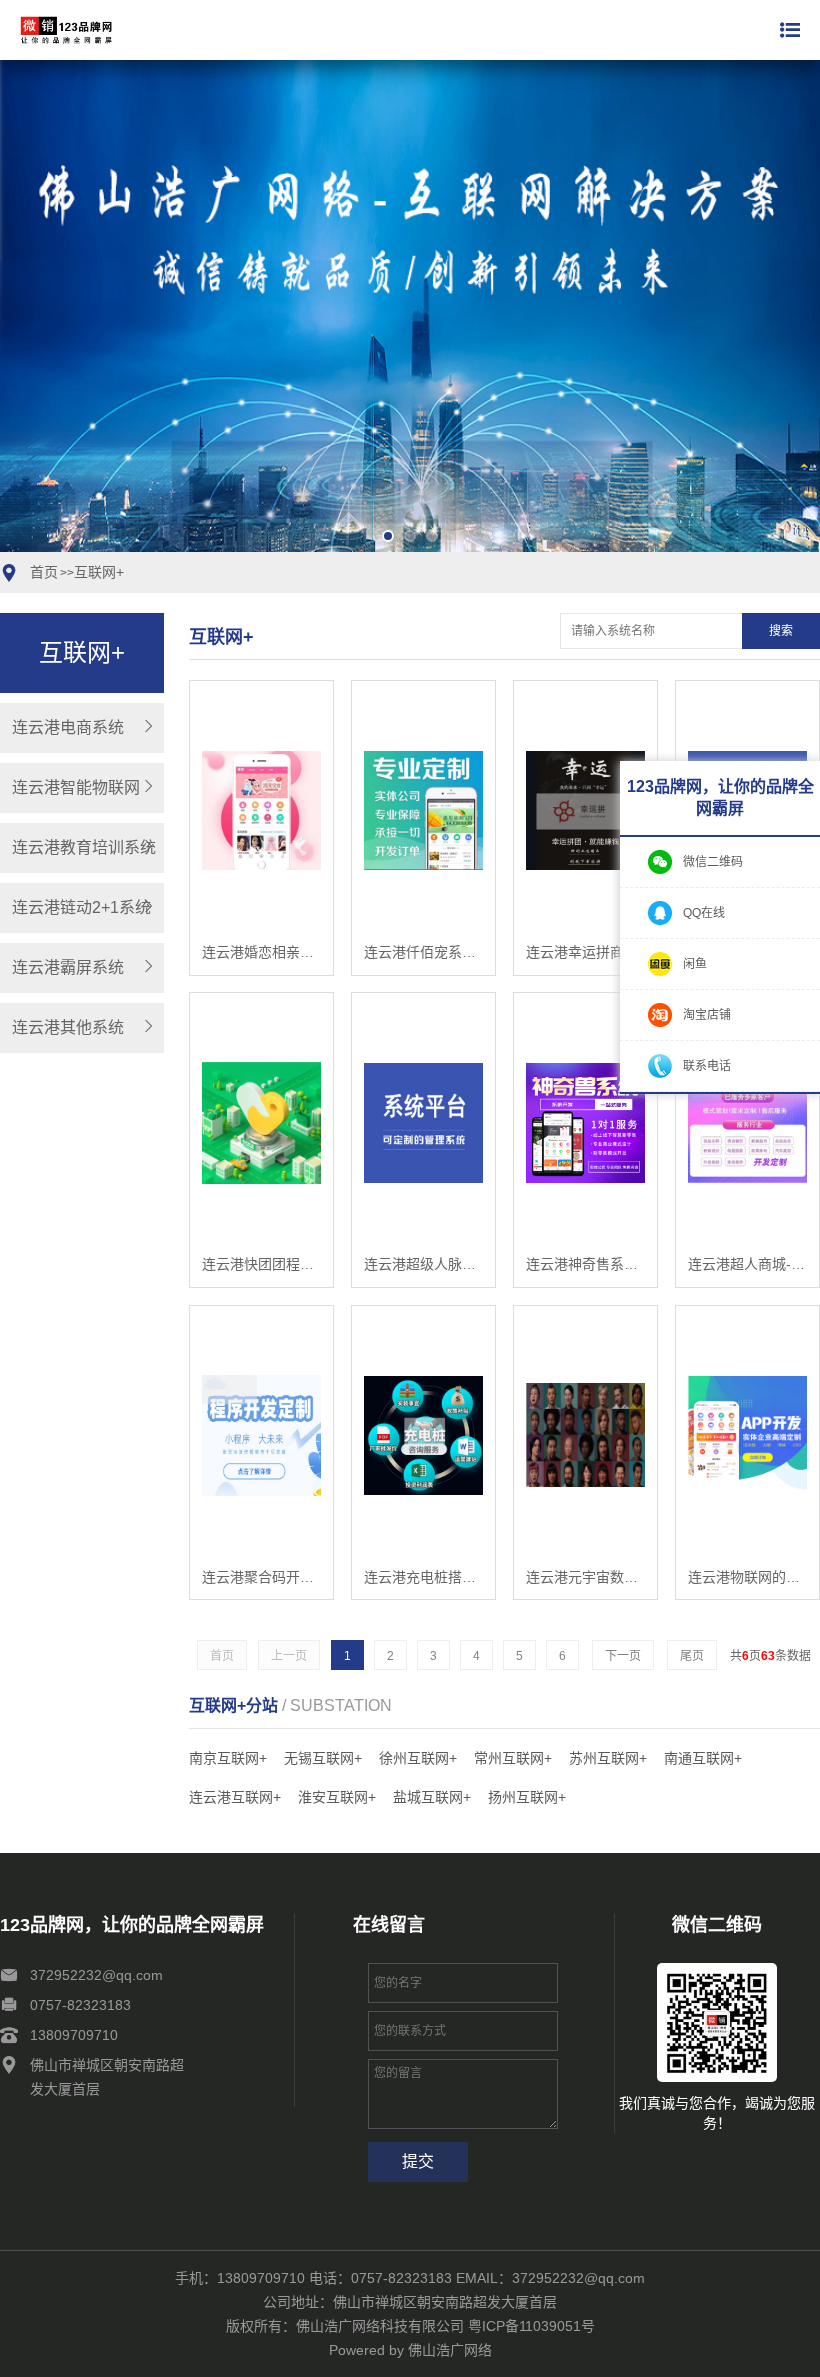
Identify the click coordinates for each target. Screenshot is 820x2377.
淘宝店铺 (707, 1015)
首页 (44, 572)
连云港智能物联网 (76, 787)
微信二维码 (713, 862)
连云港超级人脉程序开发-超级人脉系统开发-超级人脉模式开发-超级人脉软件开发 (423, 1264)
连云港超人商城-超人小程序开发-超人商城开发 (747, 1264)
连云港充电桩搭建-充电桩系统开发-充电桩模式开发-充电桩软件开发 (423, 1577)
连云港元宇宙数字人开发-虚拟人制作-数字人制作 (585, 1577)
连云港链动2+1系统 (81, 907)
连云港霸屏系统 (68, 967)
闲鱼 (695, 964)
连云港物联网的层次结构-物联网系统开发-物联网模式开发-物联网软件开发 (747, 1577)
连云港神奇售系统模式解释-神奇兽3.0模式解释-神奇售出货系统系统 (585, 1264)
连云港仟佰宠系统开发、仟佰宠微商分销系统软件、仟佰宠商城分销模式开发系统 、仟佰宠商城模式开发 (423, 952)
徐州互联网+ (418, 1758)
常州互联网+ (513, 1758)
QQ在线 (704, 913)
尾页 (692, 1656)
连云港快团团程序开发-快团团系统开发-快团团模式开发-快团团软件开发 (261, 1264)
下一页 (623, 1656)
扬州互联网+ (527, 1797)
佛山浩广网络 (450, 2350)
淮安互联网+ (337, 1797)
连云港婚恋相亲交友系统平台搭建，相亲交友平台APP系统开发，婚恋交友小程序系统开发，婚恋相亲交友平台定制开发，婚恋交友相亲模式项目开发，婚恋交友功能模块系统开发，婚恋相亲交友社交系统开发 (261, 952)
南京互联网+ (228, 1758)
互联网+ (99, 572)
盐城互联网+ (432, 1797)
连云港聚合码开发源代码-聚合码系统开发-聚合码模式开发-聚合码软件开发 (261, 1577)
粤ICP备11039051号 (531, 2326)
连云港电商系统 (68, 727)
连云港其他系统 (68, 1027)
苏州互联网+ (608, 1758)
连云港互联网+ (235, 1797)
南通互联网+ (703, 1758)
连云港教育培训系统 (84, 847)
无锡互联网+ (323, 1758)
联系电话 (707, 1066)
